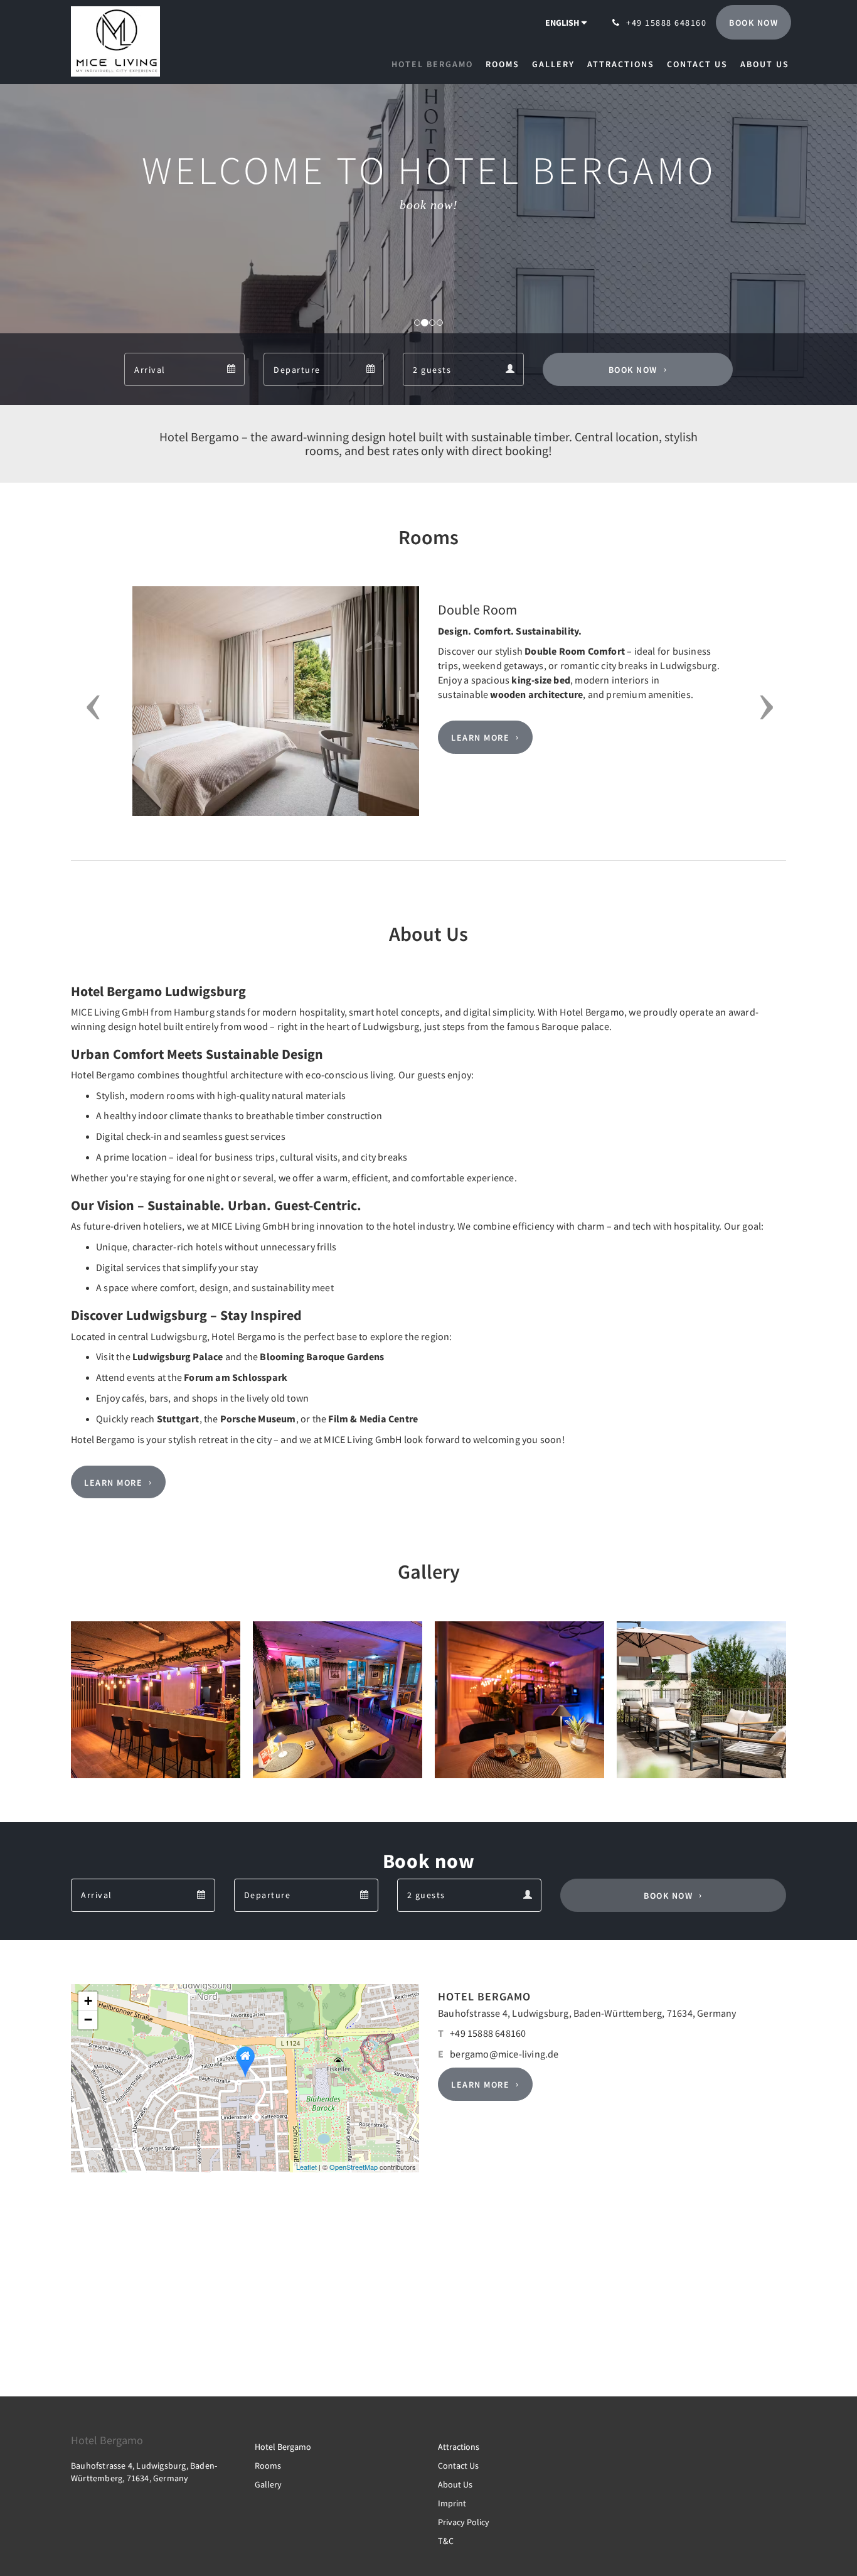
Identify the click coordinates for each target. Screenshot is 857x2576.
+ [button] (88, 2001)
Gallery (268, 2484)
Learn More (480, 738)
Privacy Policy (464, 2522)
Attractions (459, 2447)
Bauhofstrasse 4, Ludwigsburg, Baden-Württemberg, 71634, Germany (587, 2013)
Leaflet (306, 2167)
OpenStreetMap (354, 2167)
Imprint (452, 2503)
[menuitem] (435, 64)
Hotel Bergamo (283, 2447)
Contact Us (458, 2466)
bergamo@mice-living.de (504, 2054)
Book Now (633, 370)
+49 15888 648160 (488, 2033)
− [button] (88, 2020)
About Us (455, 2484)
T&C (446, 2541)
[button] (89, 707)
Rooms (268, 2466)
